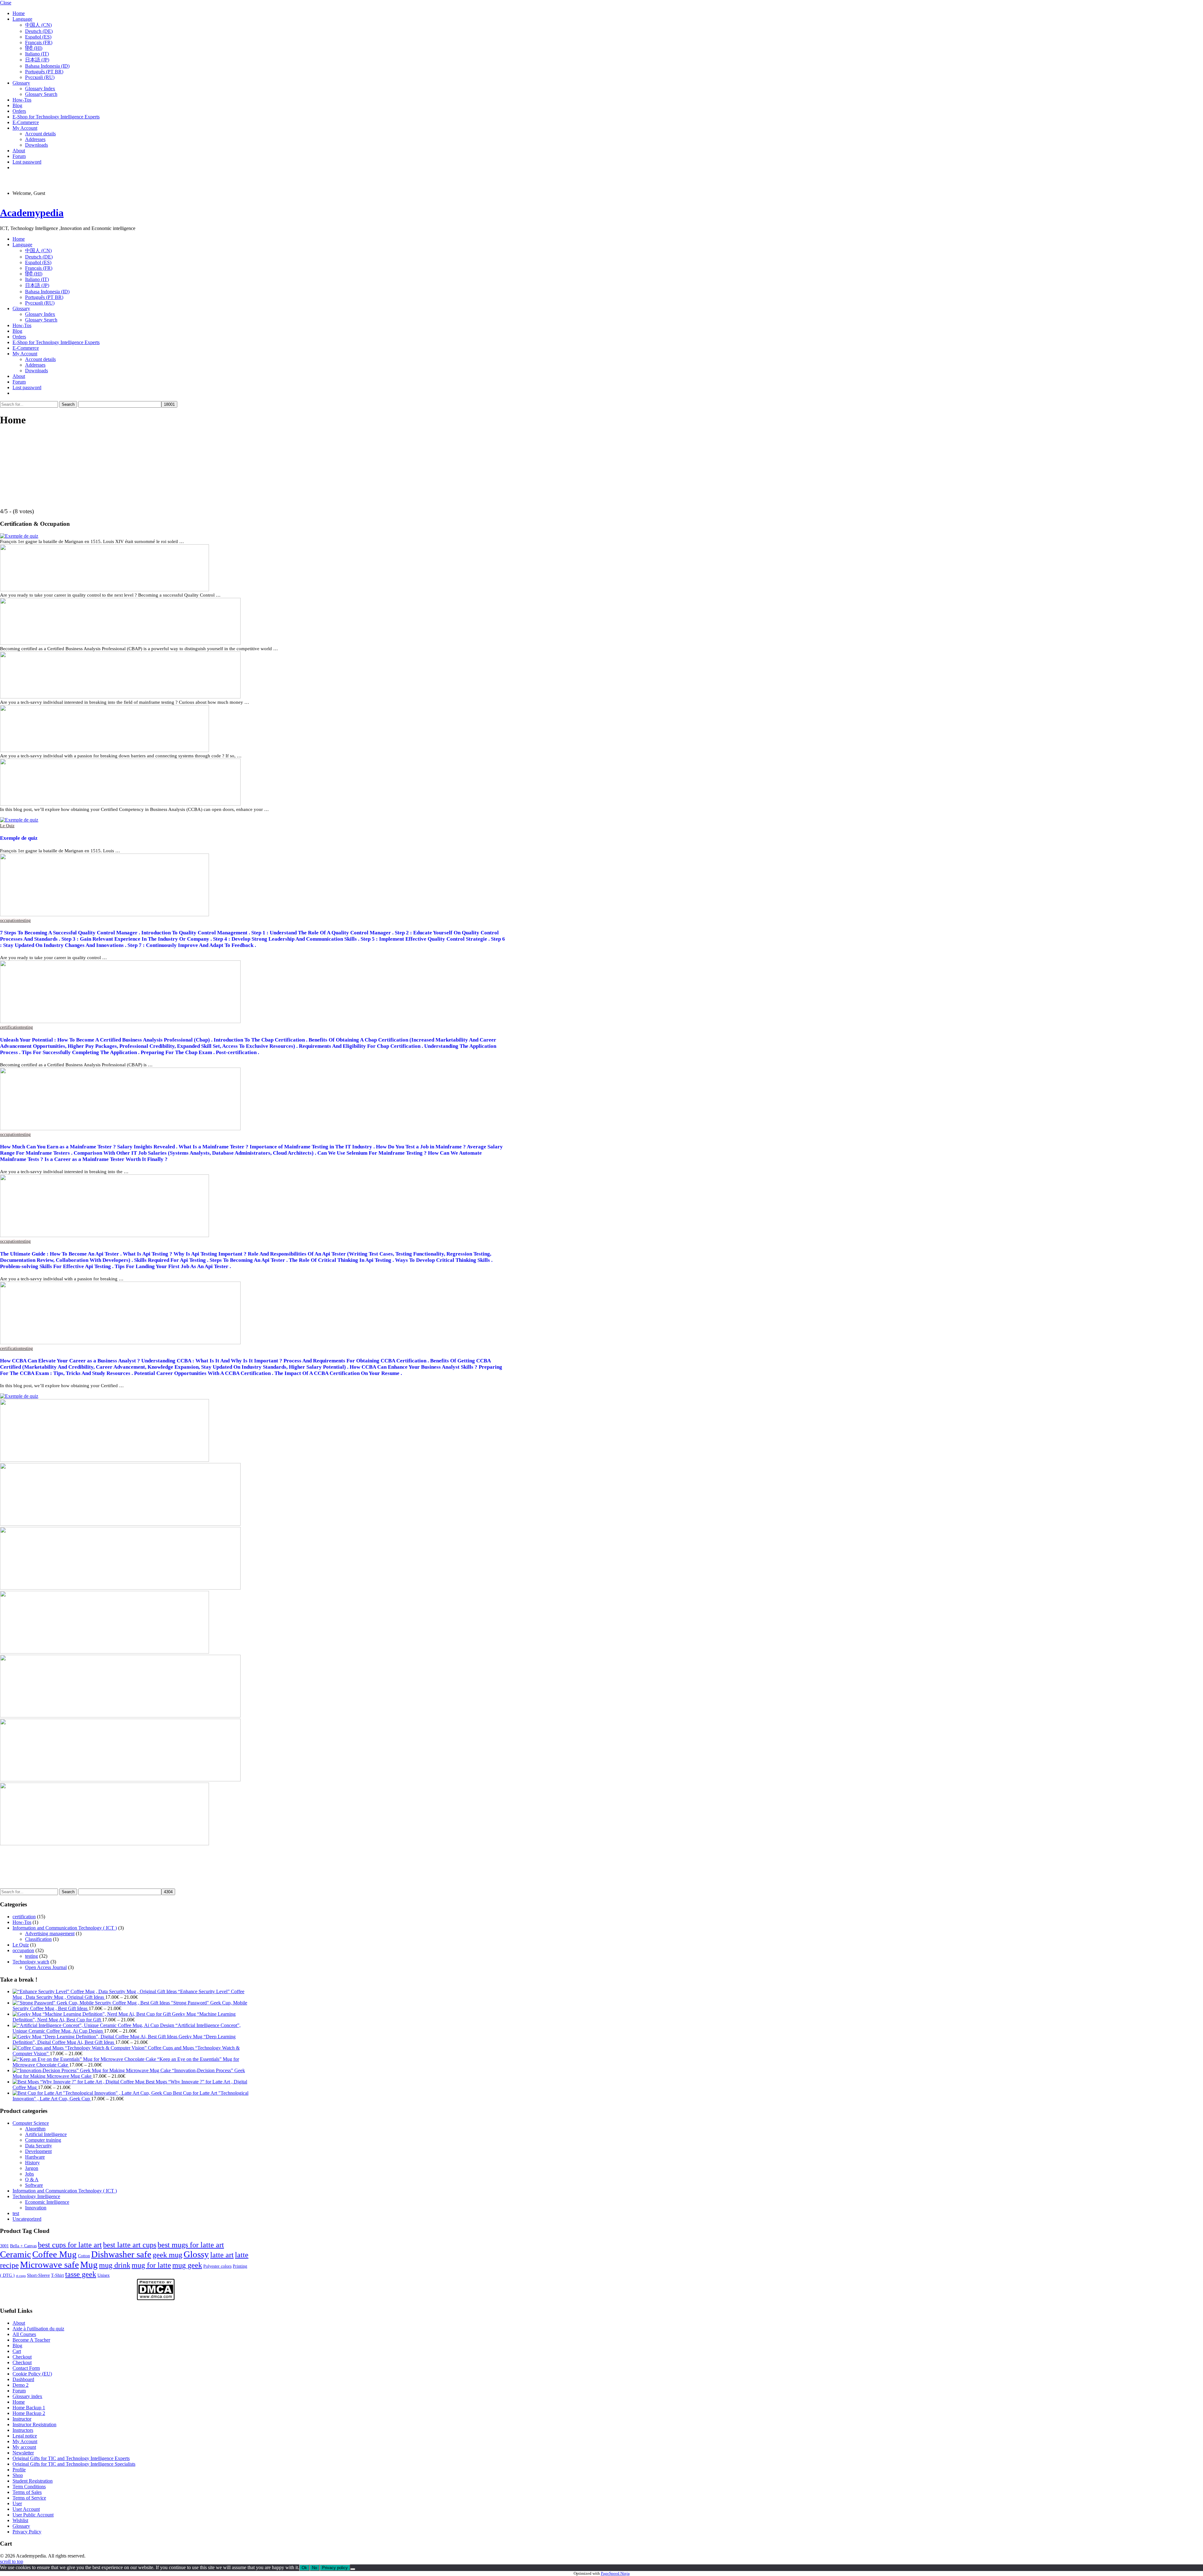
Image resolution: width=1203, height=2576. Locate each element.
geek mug (167, 2255)
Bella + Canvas (23, 2246)
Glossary (21, 83)
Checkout (22, 2357)
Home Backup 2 (29, 2413)
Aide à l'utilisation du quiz (38, 2329)
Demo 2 (21, 2385)
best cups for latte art (70, 2245)
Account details (40, 134)
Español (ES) (38, 37)
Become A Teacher (31, 2340)
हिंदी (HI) (34, 48)
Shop (18, 2475)
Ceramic (16, 2254)
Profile (19, 2470)
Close (6, 3)
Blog (17, 105)
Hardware (35, 2157)
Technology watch (31, 1962)
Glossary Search (41, 94)
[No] (353, 2569)
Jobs (29, 2174)
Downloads (36, 145)
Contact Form (26, 2368)
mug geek (187, 2265)
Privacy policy (335, 2568)
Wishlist (20, 2520)
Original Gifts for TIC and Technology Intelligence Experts (71, 2458)
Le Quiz (7, 826)
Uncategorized (27, 2219)
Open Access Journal (46, 1967)
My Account (25, 128)
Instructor (22, 2419)
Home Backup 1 (29, 2408)
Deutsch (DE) (39, 31)
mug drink (115, 2265)
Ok (304, 2568)
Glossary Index (40, 89)
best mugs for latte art (191, 2245)
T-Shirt (57, 2275)
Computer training (43, 2140)
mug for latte (151, 2265)
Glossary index (27, 2396)
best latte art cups (130, 2245)
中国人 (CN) (38, 25)
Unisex (104, 2275)
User (17, 2503)
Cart (17, 2351)
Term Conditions (29, 2487)
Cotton (84, 2256)
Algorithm (35, 2129)
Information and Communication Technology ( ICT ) (65, 1928)
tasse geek (81, 2274)
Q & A (32, 2179)
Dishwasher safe (121, 2254)
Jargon (32, 2168)
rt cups (21, 2276)
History (32, 2163)
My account (24, 2447)
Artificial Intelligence (46, 2134)
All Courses (24, 2334)
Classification (38, 1939)
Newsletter (23, 2453)
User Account (26, 2509)
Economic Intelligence (47, 2202)
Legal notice (25, 2436)
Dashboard (23, 2379)
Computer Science (31, 2123)
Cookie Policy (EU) (32, 2374)
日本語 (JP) (37, 60)
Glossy (196, 2254)
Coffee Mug (55, 2254)
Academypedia (32, 213)
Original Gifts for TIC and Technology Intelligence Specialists (74, 2464)
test (16, 2213)
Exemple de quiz (19, 838)
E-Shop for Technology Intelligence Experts (56, 117)
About (19, 151)
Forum (19, 156)
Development (38, 2151)
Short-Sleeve (38, 2275)
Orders (19, 111)
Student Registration (33, 2481)
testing (25, 920)
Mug (89, 2265)
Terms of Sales (27, 2492)
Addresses (35, 139)
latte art (222, 2255)
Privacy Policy (27, 2532)
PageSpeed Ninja (615, 2573)
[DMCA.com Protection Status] (156, 2299)
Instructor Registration (34, 2424)
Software (34, 2185)
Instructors (23, 2430)
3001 (4, 2246)
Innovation (36, 2208)
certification (11, 1027)
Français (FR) (39, 42)
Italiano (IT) (37, 54)
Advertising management (50, 1933)
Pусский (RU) (40, 77)
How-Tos (22, 100)
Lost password (27, 162)
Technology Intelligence (36, 2196)
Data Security (39, 2146)
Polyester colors (217, 2266)
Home (19, 13)
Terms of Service (29, 2498)
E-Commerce (26, 122)
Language (22, 19)
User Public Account (33, 2515)
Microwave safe (49, 2265)
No (315, 2568)
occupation (10, 920)
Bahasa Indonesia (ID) (47, 66)
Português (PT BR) (44, 72)
